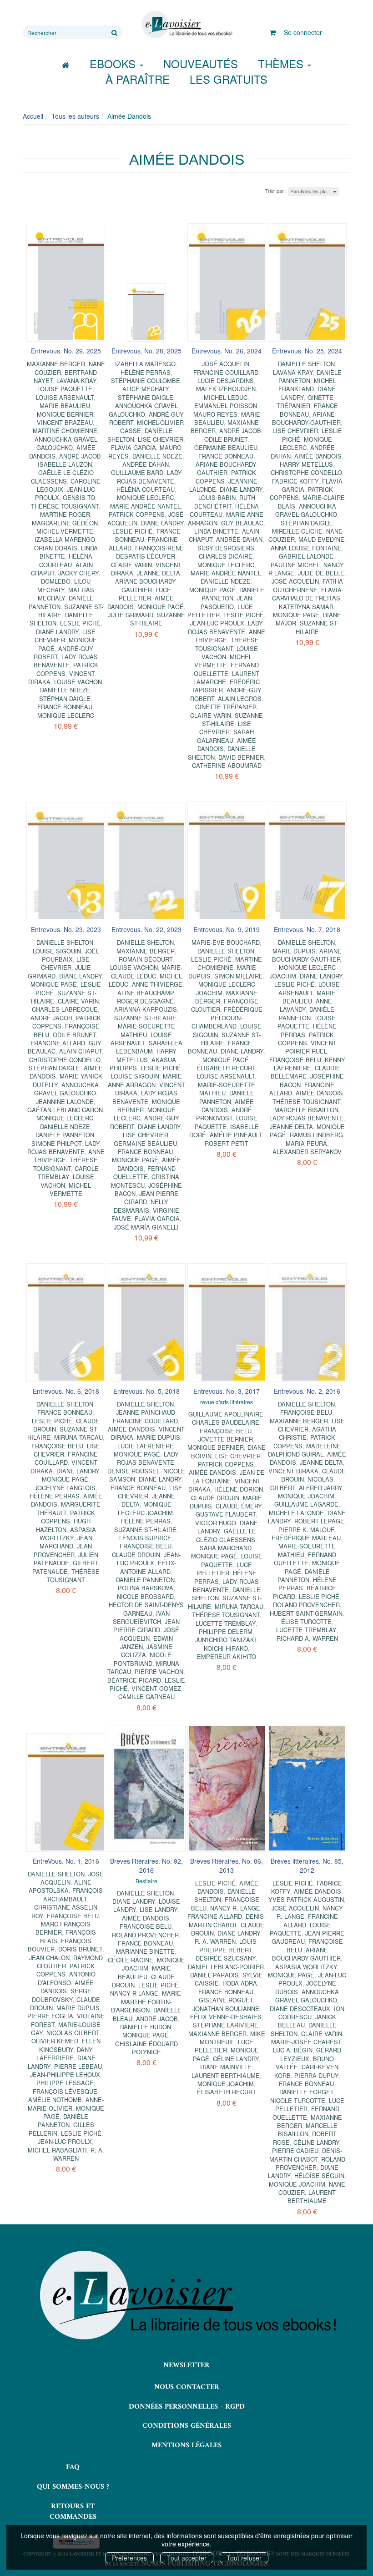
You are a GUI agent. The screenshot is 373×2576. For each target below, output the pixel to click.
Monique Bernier (65, 414)
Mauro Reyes (215, 414)
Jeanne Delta (159, 573)
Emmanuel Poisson (226, 406)
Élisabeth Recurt (226, 1068)
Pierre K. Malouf (306, 1530)
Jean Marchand (66, 1542)
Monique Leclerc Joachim (226, 988)
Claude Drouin (136, 1555)
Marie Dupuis (294, 951)
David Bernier (241, 757)
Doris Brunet (80, 1949)
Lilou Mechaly (64, 585)
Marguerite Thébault (68, 1508)
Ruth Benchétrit (225, 502)
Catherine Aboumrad (227, 765)
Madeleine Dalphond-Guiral (304, 1450)
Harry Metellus (306, 464)
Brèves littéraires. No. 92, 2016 (146, 1865)
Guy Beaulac (242, 523)
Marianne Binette (145, 1951)
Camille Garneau (146, 1696)
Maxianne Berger (56, 364)
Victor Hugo (216, 1523)
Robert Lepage (319, 1521)
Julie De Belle (321, 573)
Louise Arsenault (65, 397)
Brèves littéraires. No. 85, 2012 (307, 1865)
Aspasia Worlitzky (68, 1534)
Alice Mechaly (146, 389)
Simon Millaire (239, 976)
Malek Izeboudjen (226, 389)
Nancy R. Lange (235, 1908)
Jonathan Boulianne (226, 2009)
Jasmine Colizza (147, 1651)
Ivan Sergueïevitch (141, 1617)
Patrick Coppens (137, 514)
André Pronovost (224, 1114)
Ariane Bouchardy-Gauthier (146, 585)
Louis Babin (217, 497)
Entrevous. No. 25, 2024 (307, 351)
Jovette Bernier (226, 1439)
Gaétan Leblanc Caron (65, 1110)
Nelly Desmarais (141, 1206)
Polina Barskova (146, 1588)
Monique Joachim (306, 1496)
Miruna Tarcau (78, 1437)
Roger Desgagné (145, 1001)
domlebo (56, 581)
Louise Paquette (65, 389)
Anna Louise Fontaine (306, 548)
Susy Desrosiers (226, 548)
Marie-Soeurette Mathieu (146, 1030)
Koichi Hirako (226, 1648)
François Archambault (73, 1894)
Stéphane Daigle (146, 397)
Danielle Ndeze (65, 690)
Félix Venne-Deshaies (226, 2017)
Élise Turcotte (306, 1621)
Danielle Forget (306, 2092)
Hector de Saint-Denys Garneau (146, 1609)
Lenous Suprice (145, 1538)
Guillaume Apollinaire (226, 1414)
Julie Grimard (131, 615)
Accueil (33, 116)
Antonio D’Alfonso (67, 1978)
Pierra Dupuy (316, 2075)
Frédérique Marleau (306, 1538)
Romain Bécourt (146, 959)
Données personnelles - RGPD (187, 2407)
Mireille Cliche (297, 531)
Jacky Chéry (78, 573)
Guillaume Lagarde (306, 1504)
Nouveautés (201, 63)
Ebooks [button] (114, 63)
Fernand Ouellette (226, 669)
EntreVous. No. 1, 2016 (66, 1861)
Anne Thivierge (157, 984)
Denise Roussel (134, 1471)
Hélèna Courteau (66, 560)
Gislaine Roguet (226, 2000)
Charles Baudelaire (226, 1422)
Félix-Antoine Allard (148, 1567)
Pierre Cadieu (295, 2150)
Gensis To (79, 497)
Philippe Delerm (226, 1631)
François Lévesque (65, 2091)
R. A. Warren (215, 1941)
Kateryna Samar (306, 607)
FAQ (73, 2467)
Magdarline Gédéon (65, 523)
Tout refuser (244, 2558)
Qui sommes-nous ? (73, 2487)
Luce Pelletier (145, 594)
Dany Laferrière (65, 2054)
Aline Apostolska (60, 1886)
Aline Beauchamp (145, 993)
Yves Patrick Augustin (306, 1899)
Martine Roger (65, 514)
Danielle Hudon (146, 2027)
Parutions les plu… (312, 191)
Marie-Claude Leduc (147, 971)
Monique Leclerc (66, 715)
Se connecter (303, 32)
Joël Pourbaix (71, 955)
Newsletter (186, 2365)
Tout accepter (187, 2558)
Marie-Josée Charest (306, 2042)
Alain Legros (240, 698)
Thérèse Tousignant (65, 506)
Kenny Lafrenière (310, 1064)
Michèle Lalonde (296, 1513)
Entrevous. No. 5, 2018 (146, 1391)
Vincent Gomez (156, 1688)
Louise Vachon (78, 682)
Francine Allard (58, 1043)
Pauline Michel (295, 565)
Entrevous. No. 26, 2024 (227, 351)
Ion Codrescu (312, 2013)
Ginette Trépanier (226, 707)
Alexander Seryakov (307, 1152)
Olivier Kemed (55, 2041)
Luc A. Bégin (293, 2050)
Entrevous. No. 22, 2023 (146, 929)
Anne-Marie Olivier (66, 2104)
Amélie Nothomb (55, 2100)
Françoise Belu (295, 1060)
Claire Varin (131, 565)
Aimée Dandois (318, 456)
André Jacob (80, 456)
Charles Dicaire (226, 556)
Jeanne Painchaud (146, 1412)
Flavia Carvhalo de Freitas (307, 594)
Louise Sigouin (57, 951)
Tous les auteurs (75, 116)
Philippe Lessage (65, 2083)
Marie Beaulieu (65, 406)
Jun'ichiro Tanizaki (226, 1640)
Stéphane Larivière (226, 2025)
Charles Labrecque (65, 1009)
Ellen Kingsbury (70, 2045)
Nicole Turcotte (298, 2100)
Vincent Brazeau (65, 422)
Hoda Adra (240, 1983)
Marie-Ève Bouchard (226, 942)
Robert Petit (227, 1143)
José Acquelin (226, 364)
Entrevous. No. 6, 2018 (66, 1391)
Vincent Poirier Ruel (311, 1047)
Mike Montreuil (232, 2038)
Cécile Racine (131, 1960)
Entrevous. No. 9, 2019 (227, 929)
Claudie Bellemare (306, 1072)
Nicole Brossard (145, 1596)
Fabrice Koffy (295, 481)
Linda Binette (216, 531)
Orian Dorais (56, 548)
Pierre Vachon (159, 1671)
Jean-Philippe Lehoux (65, 2074)
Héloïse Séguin (319, 2175)
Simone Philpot (56, 1143)
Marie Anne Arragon (145, 1080)
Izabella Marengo (65, 539)
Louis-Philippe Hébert (229, 1945)
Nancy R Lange (134, 1993)
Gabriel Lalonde (306, 556)
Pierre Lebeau (78, 2066)
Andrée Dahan (146, 464)
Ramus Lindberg (316, 1135)
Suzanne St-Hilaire (158, 619)
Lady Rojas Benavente (66, 661)
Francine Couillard (226, 372)
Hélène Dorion (239, 1489)
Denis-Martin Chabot (227, 1920)
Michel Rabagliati (57, 2150)
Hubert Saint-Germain (306, 1613)
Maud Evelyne (321, 539)
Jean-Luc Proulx (217, 623)
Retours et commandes (73, 2512)
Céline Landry (236, 2059)
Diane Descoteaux (300, 2009)
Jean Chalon (49, 1958)
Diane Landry (57, 632)
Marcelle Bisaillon (306, 1110)
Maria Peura (306, 1143)
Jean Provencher (63, 1550)
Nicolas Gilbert (73, 2033)
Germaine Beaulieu (226, 447)
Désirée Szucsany (226, 1958)
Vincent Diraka (293, 1471)
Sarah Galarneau (225, 736)
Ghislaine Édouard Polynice (146, 2048)
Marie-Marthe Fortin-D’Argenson (147, 2001)
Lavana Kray (76, 381)
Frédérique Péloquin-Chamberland (227, 1018)
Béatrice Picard (134, 1680)
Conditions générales (187, 2426)
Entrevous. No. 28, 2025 (146, 351)
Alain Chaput (81, 1051)
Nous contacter (187, 2387)
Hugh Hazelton (63, 1525)
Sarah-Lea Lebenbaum (149, 1047)
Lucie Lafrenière (146, 1446)
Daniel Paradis (214, 1975)
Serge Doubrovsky (62, 1995)
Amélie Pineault (236, 1135)
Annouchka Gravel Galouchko (66, 443)
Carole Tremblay (68, 1172)
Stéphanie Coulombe (146, 381)
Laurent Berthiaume (226, 2075)
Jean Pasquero (226, 602)
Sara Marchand (226, 1548)
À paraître (138, 79)
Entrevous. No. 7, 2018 (307, 929)
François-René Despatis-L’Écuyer (150, 552)
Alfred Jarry (320, 1488)
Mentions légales (186, 2445)
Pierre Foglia (50, 2016)
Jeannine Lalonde (65, 1101)
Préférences (129, 2558)
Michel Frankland (307, 385)
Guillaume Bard (137, 472)
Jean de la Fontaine (229, 1476)
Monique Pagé (161, 607)
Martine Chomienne (65, 431)
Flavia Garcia (134, 447)
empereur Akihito (227, 1656)
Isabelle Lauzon (65, 464)
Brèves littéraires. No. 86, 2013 (227, 1865)
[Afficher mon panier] (273, 32)
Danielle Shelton (306, 364)
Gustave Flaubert (226, 1514)
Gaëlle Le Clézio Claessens (62, 476)
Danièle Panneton (233, 594)
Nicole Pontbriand (143, 1659)
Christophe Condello (306, 472)
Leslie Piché (80, 623)
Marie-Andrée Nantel (145, 506)
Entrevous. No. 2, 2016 (307, 1391)
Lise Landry (159, 1909)
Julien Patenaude (66, 1559)
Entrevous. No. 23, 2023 (66, 929)
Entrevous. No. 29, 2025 (66, 351)
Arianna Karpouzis (146, 1009)
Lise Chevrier (161, 439)
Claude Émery (239, 1506)
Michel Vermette (65, 531)
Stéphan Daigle (65, 698)
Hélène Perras (146, 372)
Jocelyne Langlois (65, 1488)
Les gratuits (229, 79)
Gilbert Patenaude (65, 1567)
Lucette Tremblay (226, 1623)
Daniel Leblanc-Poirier (226, 1967)
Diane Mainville (226, 2067)
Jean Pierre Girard (146, 1626)
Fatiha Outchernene (308, 585)
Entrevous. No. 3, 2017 (227, 1391)
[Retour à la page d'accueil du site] (186, 25)
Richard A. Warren (307, 1638)
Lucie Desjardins (226, 381)
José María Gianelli (146, 1227)
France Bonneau (65, 707)
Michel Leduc (226, 397)
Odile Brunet (226, 439)
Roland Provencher (306, 1605)
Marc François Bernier (63, 1928)
